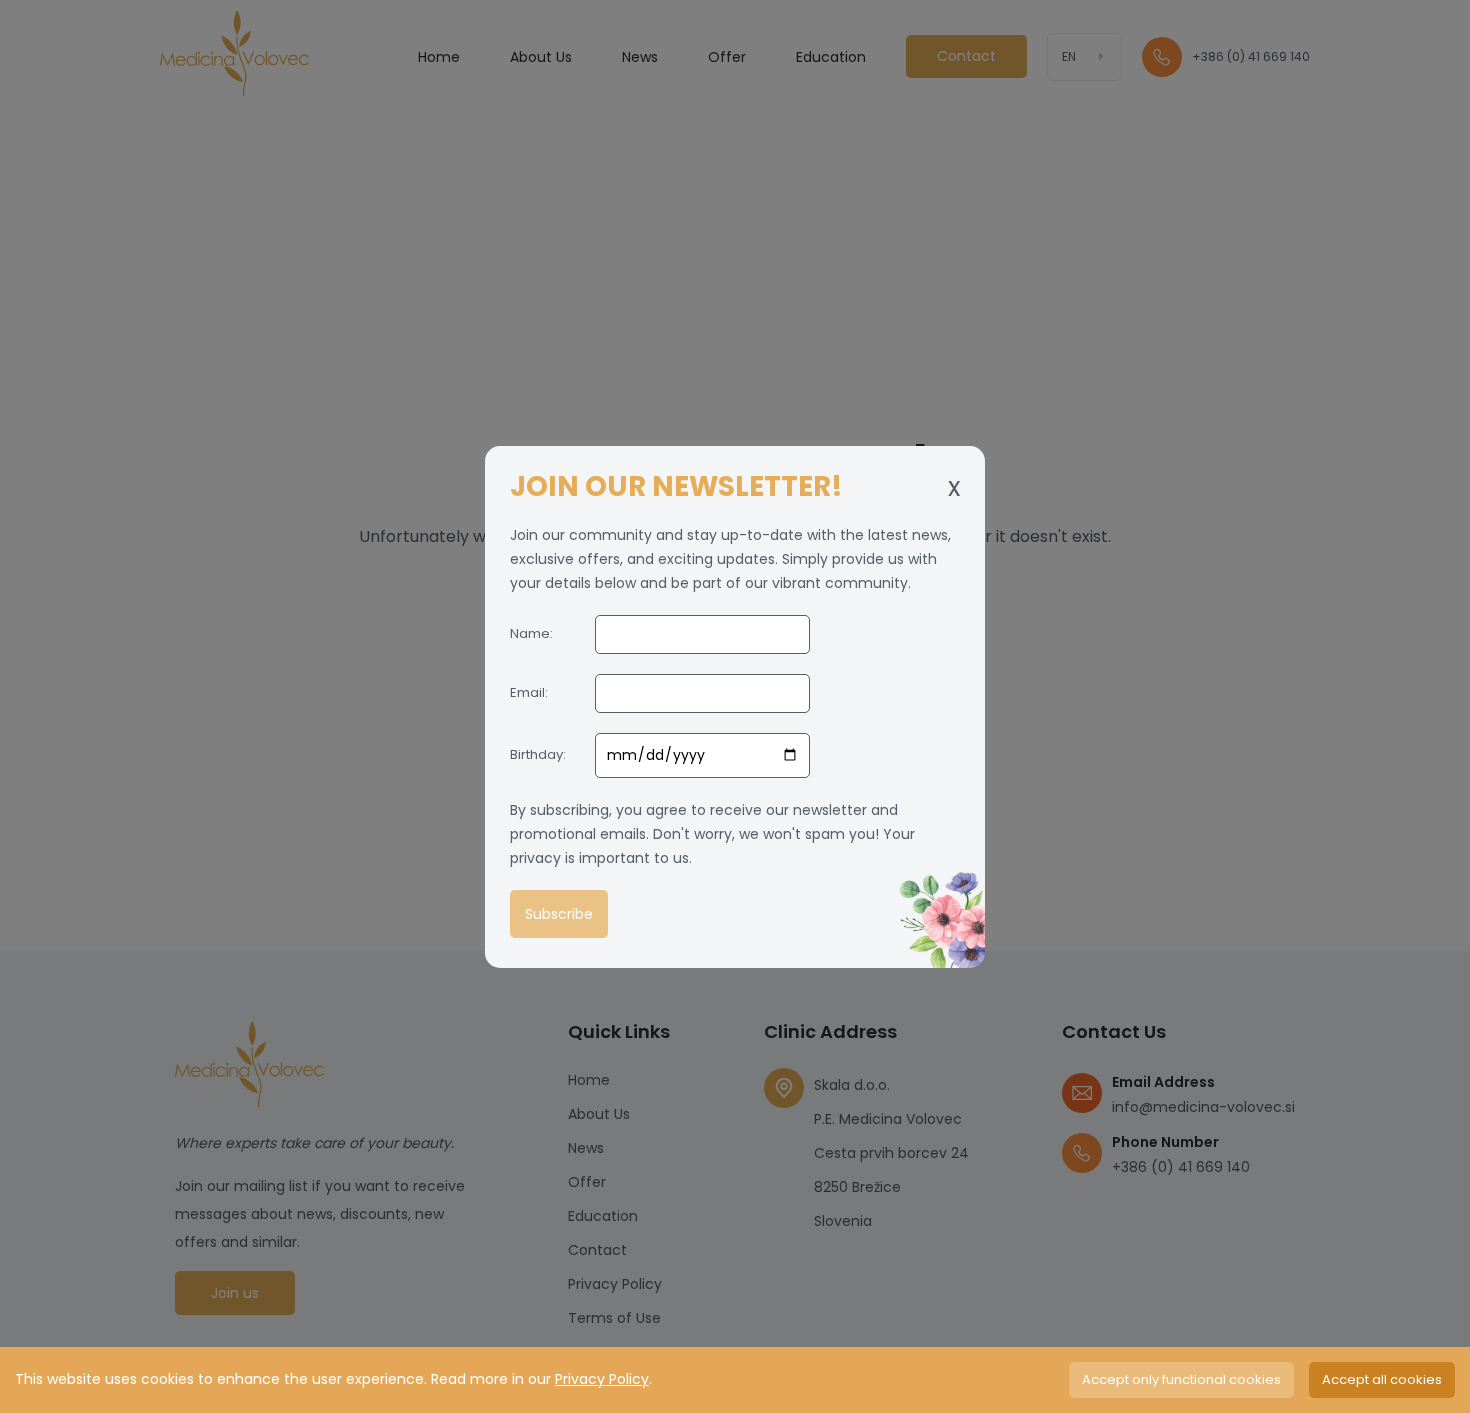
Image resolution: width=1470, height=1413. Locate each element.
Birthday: (538, 754)
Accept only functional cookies (1181, 1379)
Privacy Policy (602, 1379)
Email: (529, 692)
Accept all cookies (1382, 1379)
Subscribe (559, 914)
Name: (531, 633)
